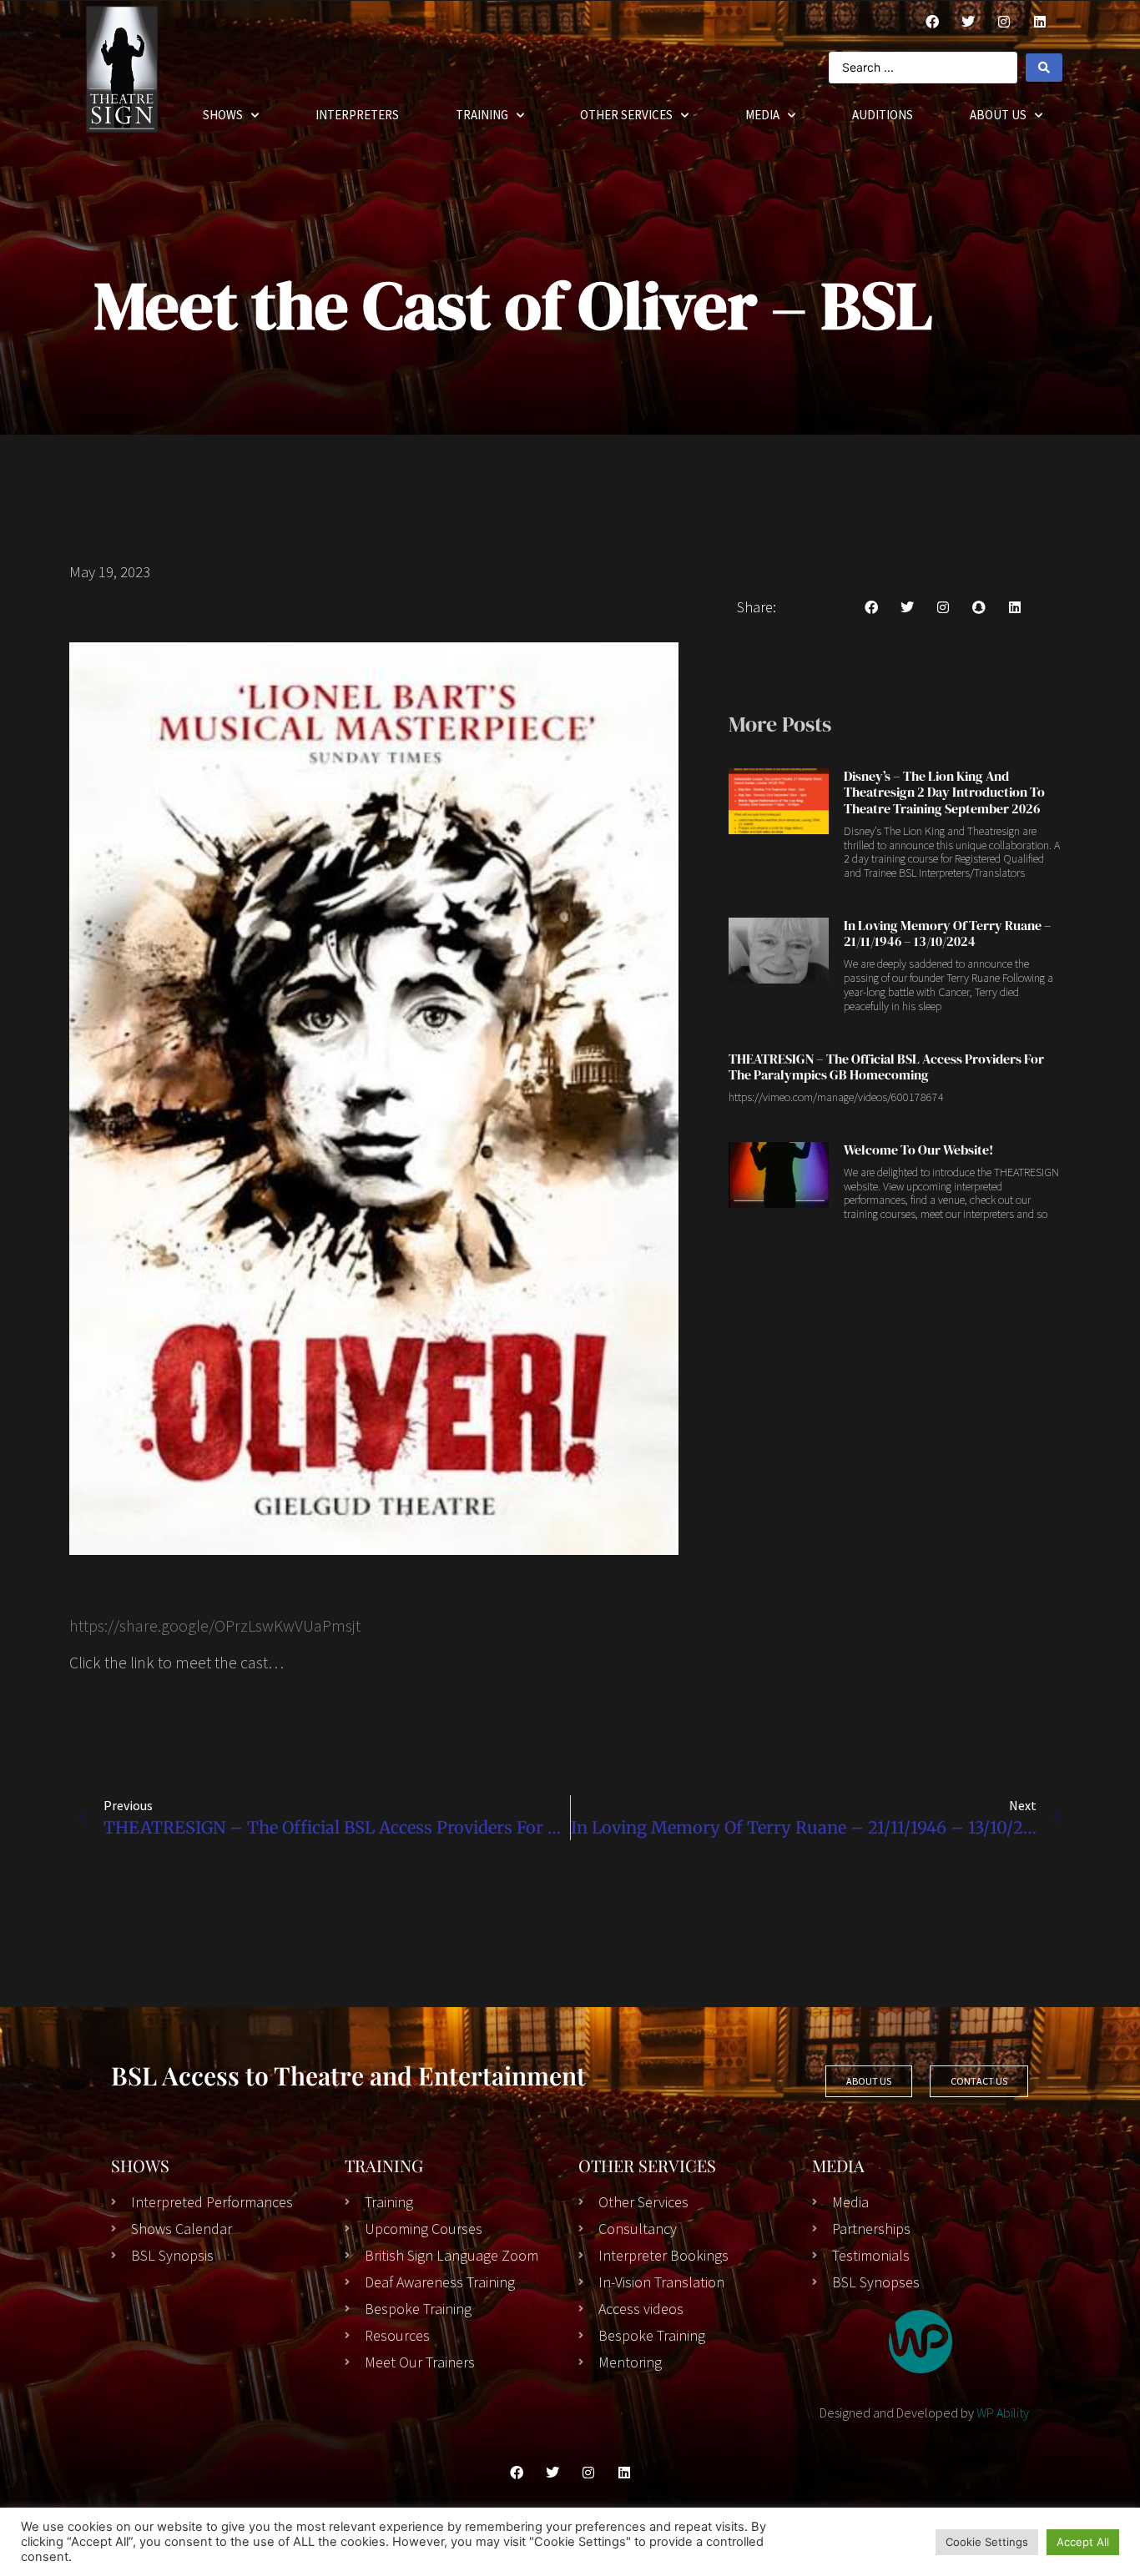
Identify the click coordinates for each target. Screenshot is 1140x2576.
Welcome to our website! (918, 1150)
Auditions (883, 115)
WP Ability (1003, 2412)
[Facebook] (932, 22)
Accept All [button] (1083, 2542)
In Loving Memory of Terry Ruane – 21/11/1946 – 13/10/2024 (948, 933)
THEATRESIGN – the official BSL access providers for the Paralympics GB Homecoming (886, 1067)
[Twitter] (968, 22)
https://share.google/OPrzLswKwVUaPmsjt (215, 1625)
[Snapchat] (979, 607)
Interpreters (357, 115)
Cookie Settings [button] (987, 2542)
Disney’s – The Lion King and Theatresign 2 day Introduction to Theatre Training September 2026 (944, 792)
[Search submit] (1044, 68)
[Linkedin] (1015, 607)
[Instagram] (1004, 22)
